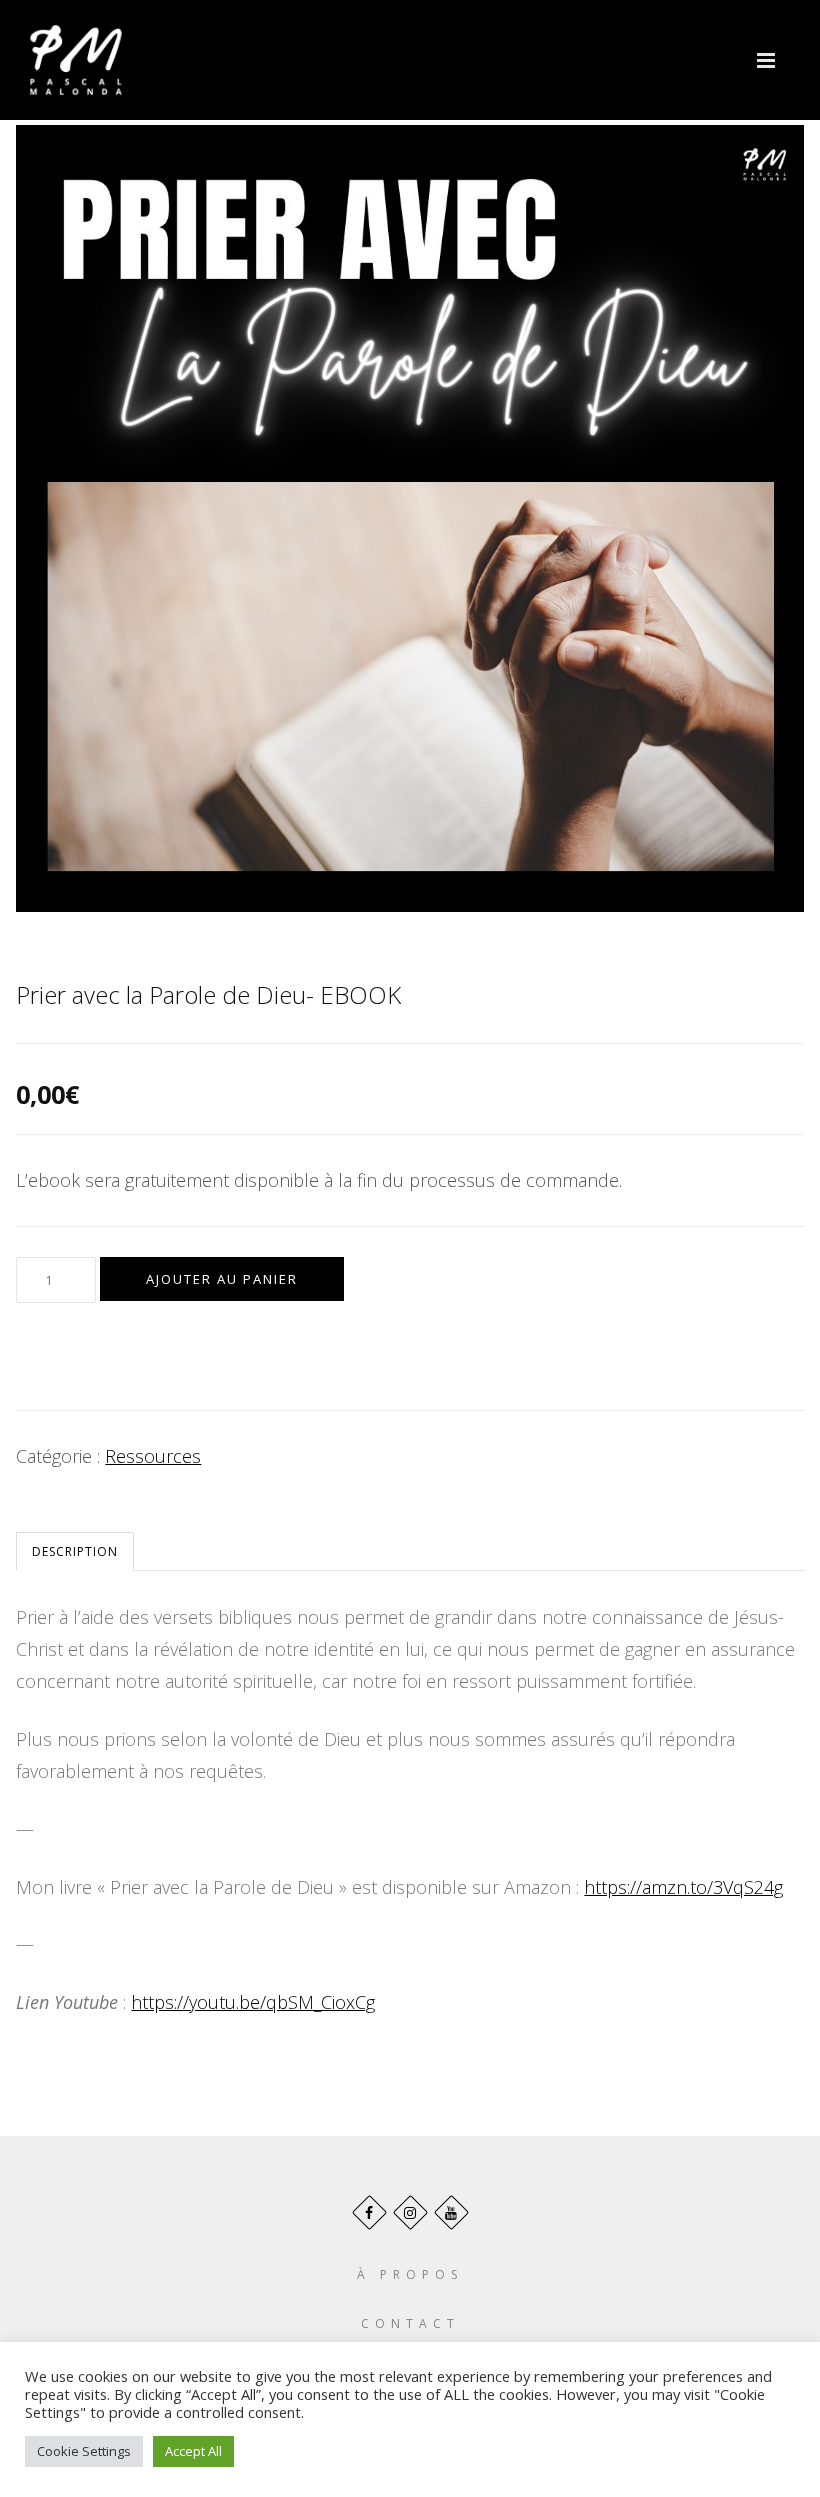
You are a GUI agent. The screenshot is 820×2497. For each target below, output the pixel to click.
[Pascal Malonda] (76, 60)
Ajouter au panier (222, 1279)
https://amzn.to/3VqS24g (683, 1887)
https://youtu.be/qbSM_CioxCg (253, 2002)
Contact (410, 2323)
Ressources (153, 1456)
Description (75, 1551)
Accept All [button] (193, 2451)
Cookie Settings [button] (84, 2451)
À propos (410, 2274)
